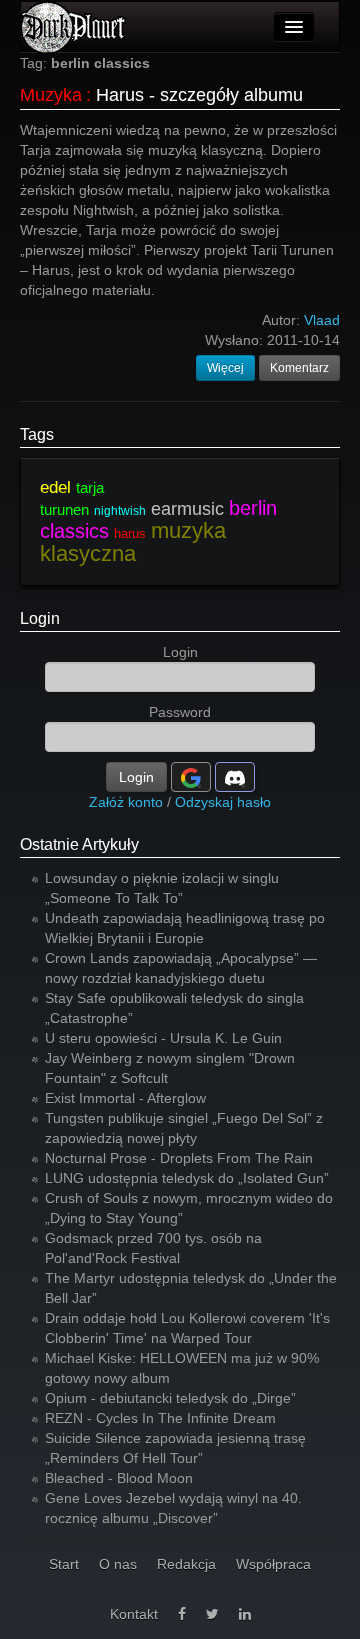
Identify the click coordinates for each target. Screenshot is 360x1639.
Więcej (225, 368)
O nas (118, 1564)
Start (64, 1564)
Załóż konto (126, 802)
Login (40, 618)
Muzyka (51, 95)
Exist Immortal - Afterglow (125, 1098)
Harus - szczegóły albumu (199, 95)
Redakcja (186, 1564)
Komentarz (299, 368)
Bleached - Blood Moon (119, 1478)
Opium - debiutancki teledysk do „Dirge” (170, 1398)
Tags (37, 434)
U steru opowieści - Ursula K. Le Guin (163, 1038)
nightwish (120, 511)
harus (130, 533)
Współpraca (273, 1564)
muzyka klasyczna (133, 542)
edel (55, 487)
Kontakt (134, 1614)
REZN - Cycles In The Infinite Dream (160, 1418)
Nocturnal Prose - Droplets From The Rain (179, 1158)
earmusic (187, 509)
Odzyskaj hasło (223, 802)
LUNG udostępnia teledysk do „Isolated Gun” (187, 1178)
